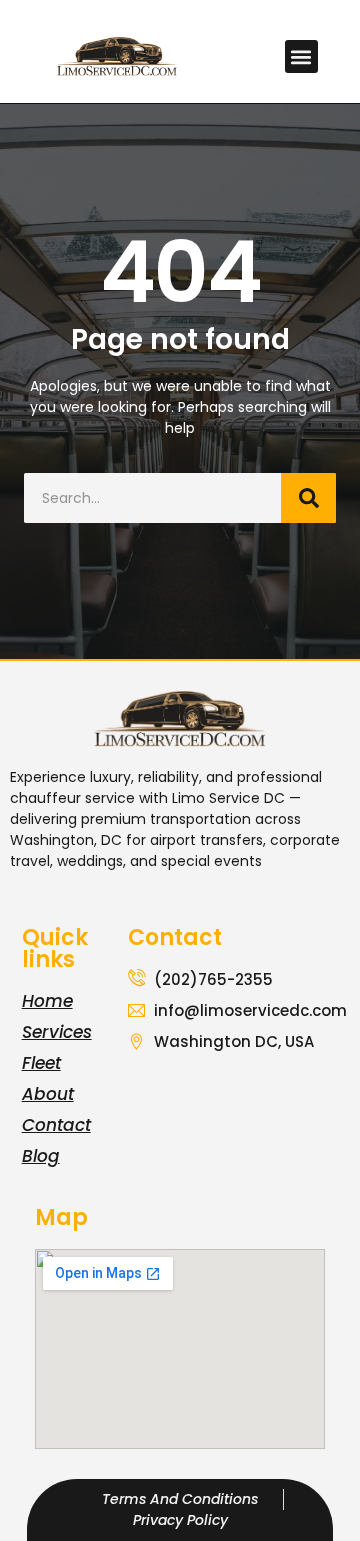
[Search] (308, 498)
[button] (301, 56)
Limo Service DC (228, 798)
